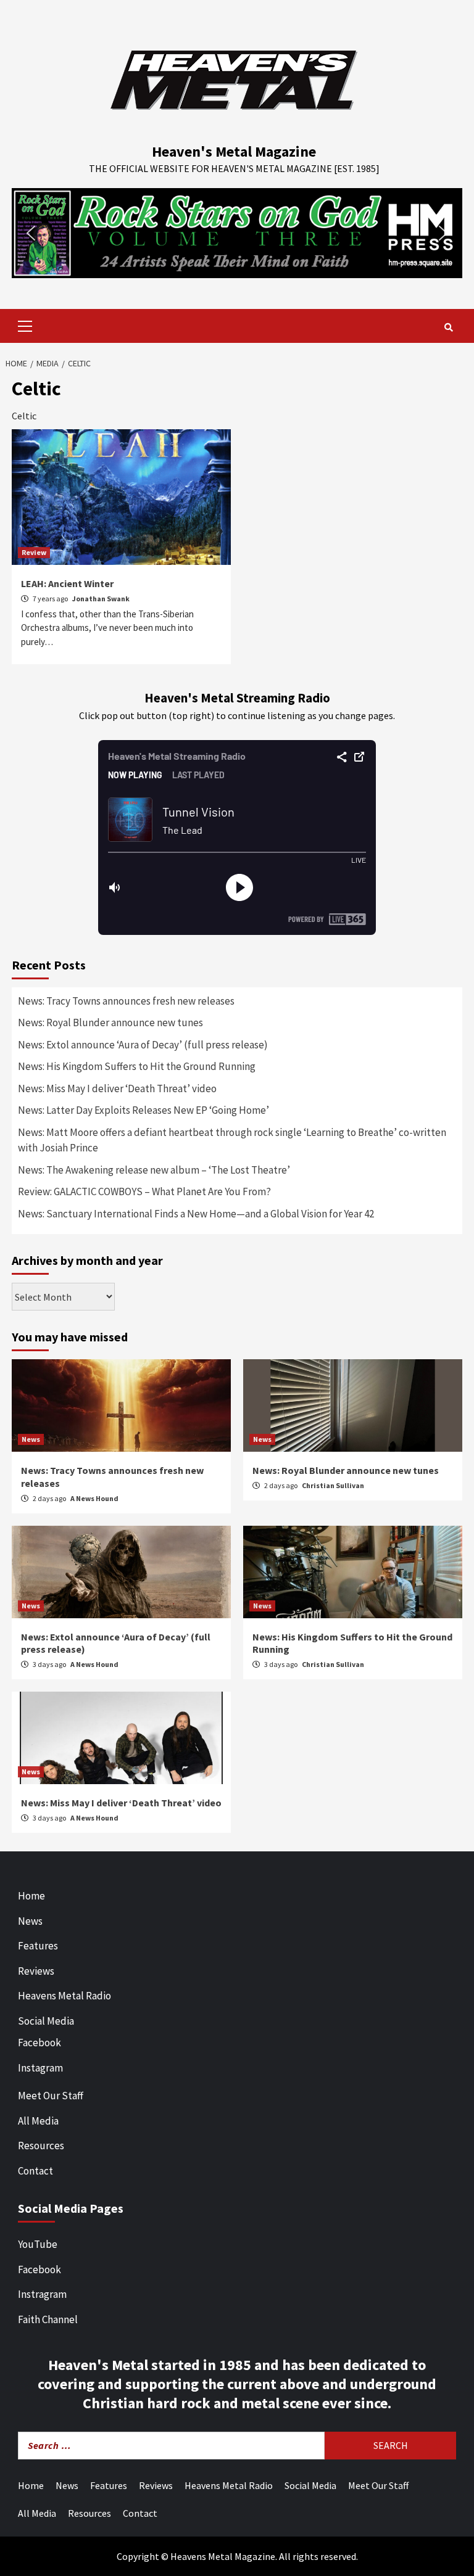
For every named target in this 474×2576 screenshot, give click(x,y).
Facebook (39, 2043)
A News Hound (94, 1498)
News (31, 1439)
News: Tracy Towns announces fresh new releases (126, 1001)
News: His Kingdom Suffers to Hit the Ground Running (137, 1066)
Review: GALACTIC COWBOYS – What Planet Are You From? (144, 1191)
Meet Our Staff (51, 2096)
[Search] (448, 327)
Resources (41, 2146)
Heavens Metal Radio (64, 1996)
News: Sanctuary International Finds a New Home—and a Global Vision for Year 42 (196, 1214)
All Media (38, 2121)
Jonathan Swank (101, 599)
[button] (237, 233)
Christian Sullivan (333, 1485)
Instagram (40, 2068)
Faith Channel (48, 2319)
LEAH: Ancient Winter (67, 583)
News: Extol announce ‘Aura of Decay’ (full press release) (143, 1045)
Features (38, 1946)
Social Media (46, 2021)
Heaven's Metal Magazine (234, 151)
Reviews (36, 1971)
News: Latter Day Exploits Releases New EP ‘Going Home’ (143, 1110)
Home (31, 1896)
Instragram (42, 2294)
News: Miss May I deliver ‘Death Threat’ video (117, 1088)
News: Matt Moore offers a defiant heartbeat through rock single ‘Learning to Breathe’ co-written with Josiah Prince (232, 1140)
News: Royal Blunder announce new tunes (110, 1023)
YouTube (38, 2244)
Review (34, 552)
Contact (35, 2171)
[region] (237, 233)
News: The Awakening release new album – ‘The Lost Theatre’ (154, 1170)
